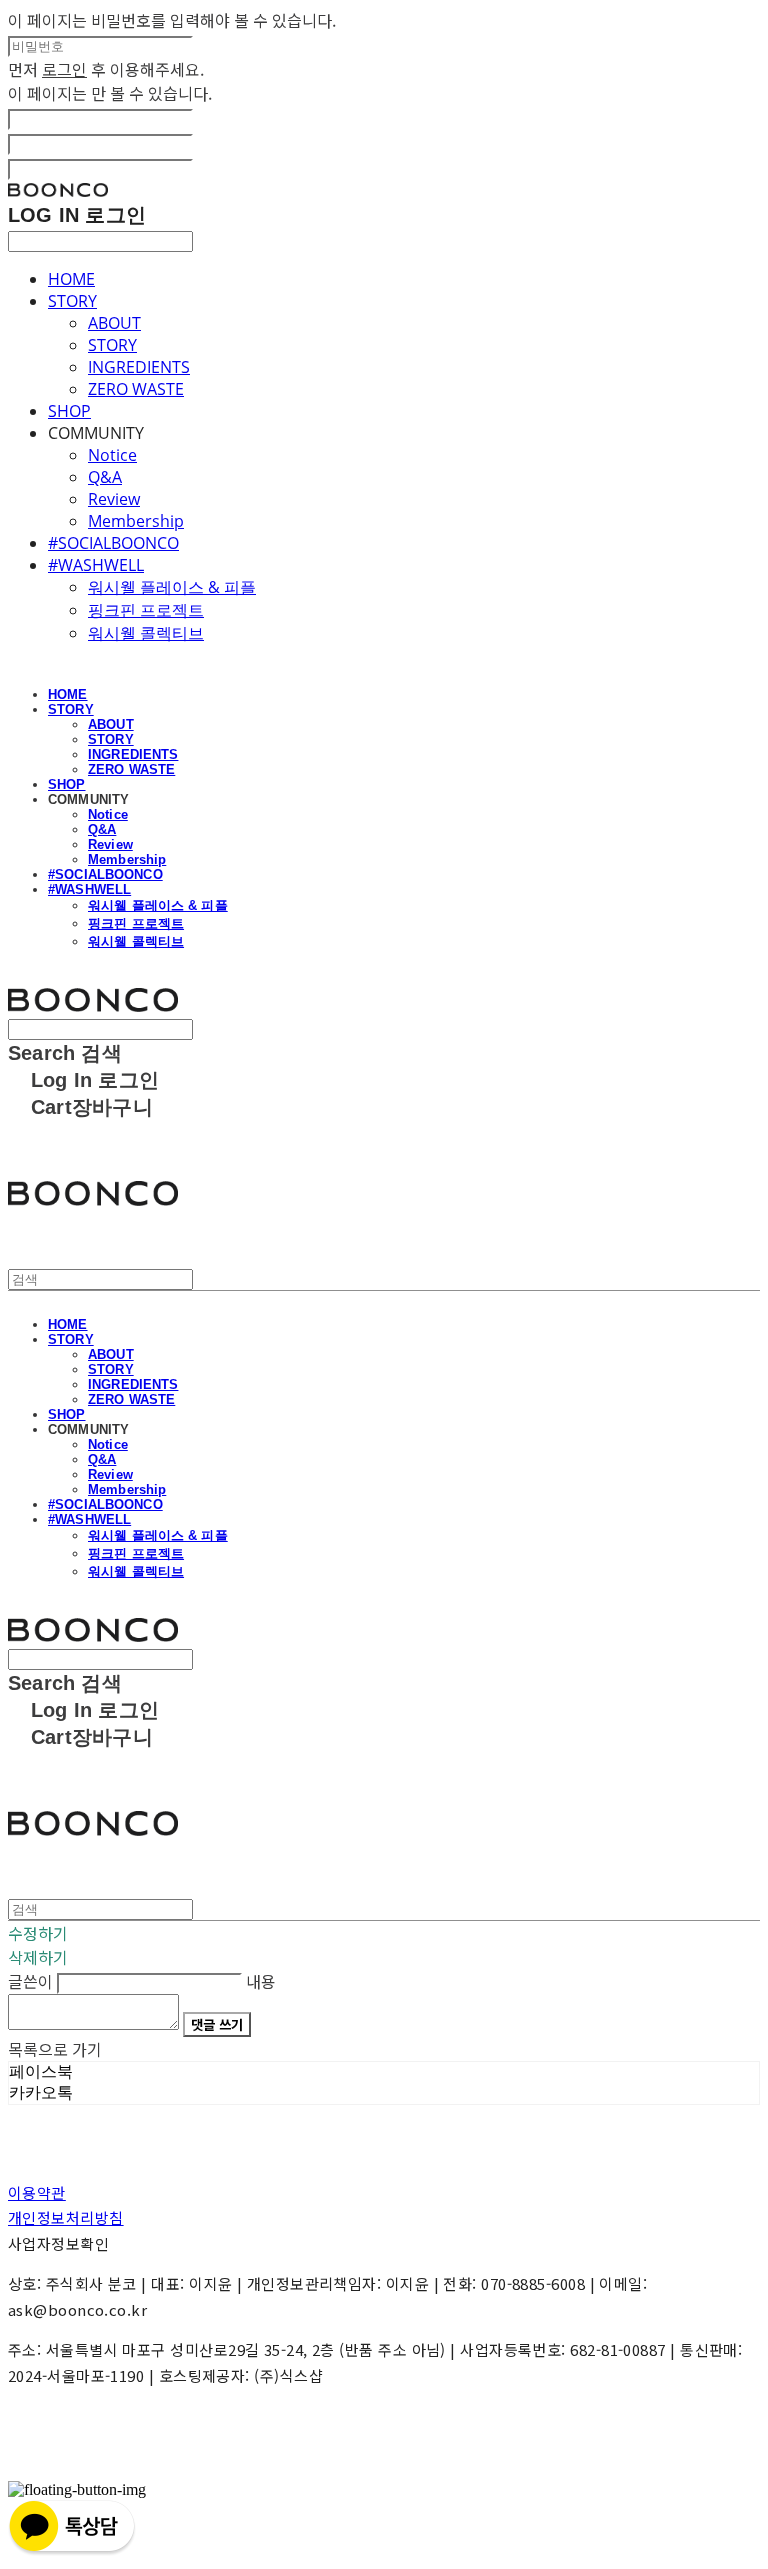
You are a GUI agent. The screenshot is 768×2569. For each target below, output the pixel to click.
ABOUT (114, 323)
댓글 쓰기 (217, 2024)
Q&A (105, 477)
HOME (71, 279)
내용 (261, 1981)
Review (114, 499)
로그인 (64, 69)
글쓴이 (30, 1981)
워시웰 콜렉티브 (146, 633)
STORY (72, 301)
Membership (136, 521)
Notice (112, 455)
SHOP (69, 411)
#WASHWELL (96, 565)
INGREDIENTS (139, 367)
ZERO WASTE (136, 389)
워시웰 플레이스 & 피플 (172, 587)
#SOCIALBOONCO (113, 543)
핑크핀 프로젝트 (146, 610)
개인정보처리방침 (66, 2217)
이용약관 (37, 2192)
